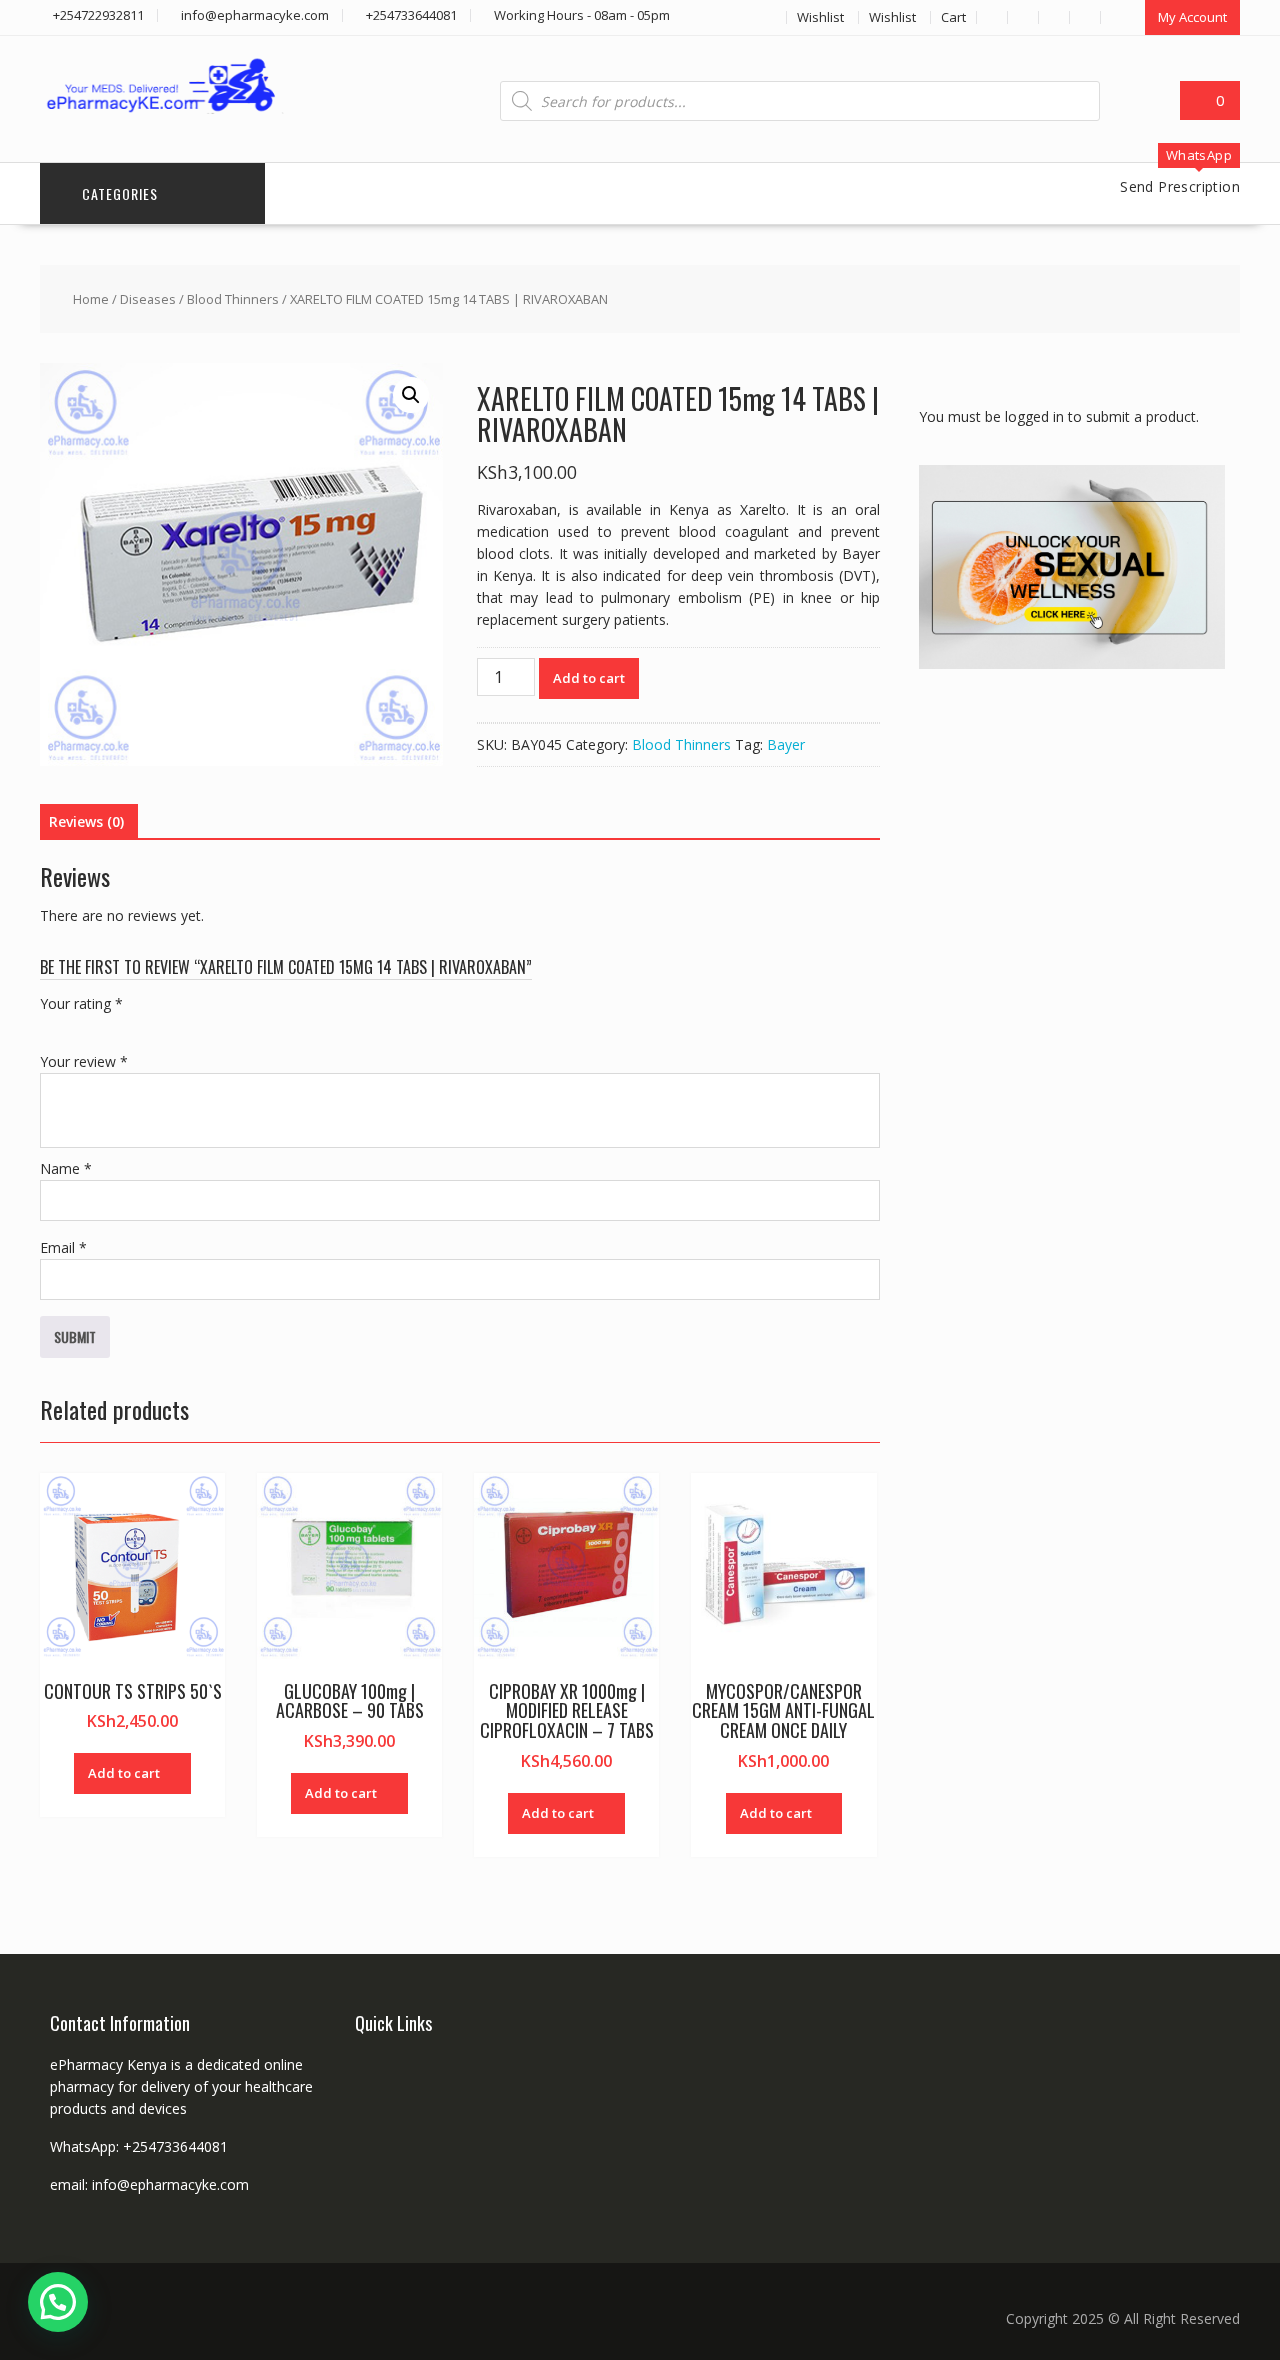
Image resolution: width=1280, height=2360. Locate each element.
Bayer (786, 744)
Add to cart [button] (124, 1773)
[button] (411, 395)
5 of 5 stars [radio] (164, 1027)
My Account (1192, 17)
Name (66, 1168)
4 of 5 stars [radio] (136, 1027)
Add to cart (589, 678)
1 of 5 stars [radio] (52, 1027)
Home (91, 299)
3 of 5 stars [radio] (108, 1027)
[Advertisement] (1069, 1005)
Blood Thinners (233, 299)
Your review (84, 1061)
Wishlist (820, 17)
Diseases (148, 299)
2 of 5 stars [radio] (80, 1027)
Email (63, 1247)
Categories (120, 193)
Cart (953, 17)
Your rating (81, 1003)
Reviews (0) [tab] (86, 821)
